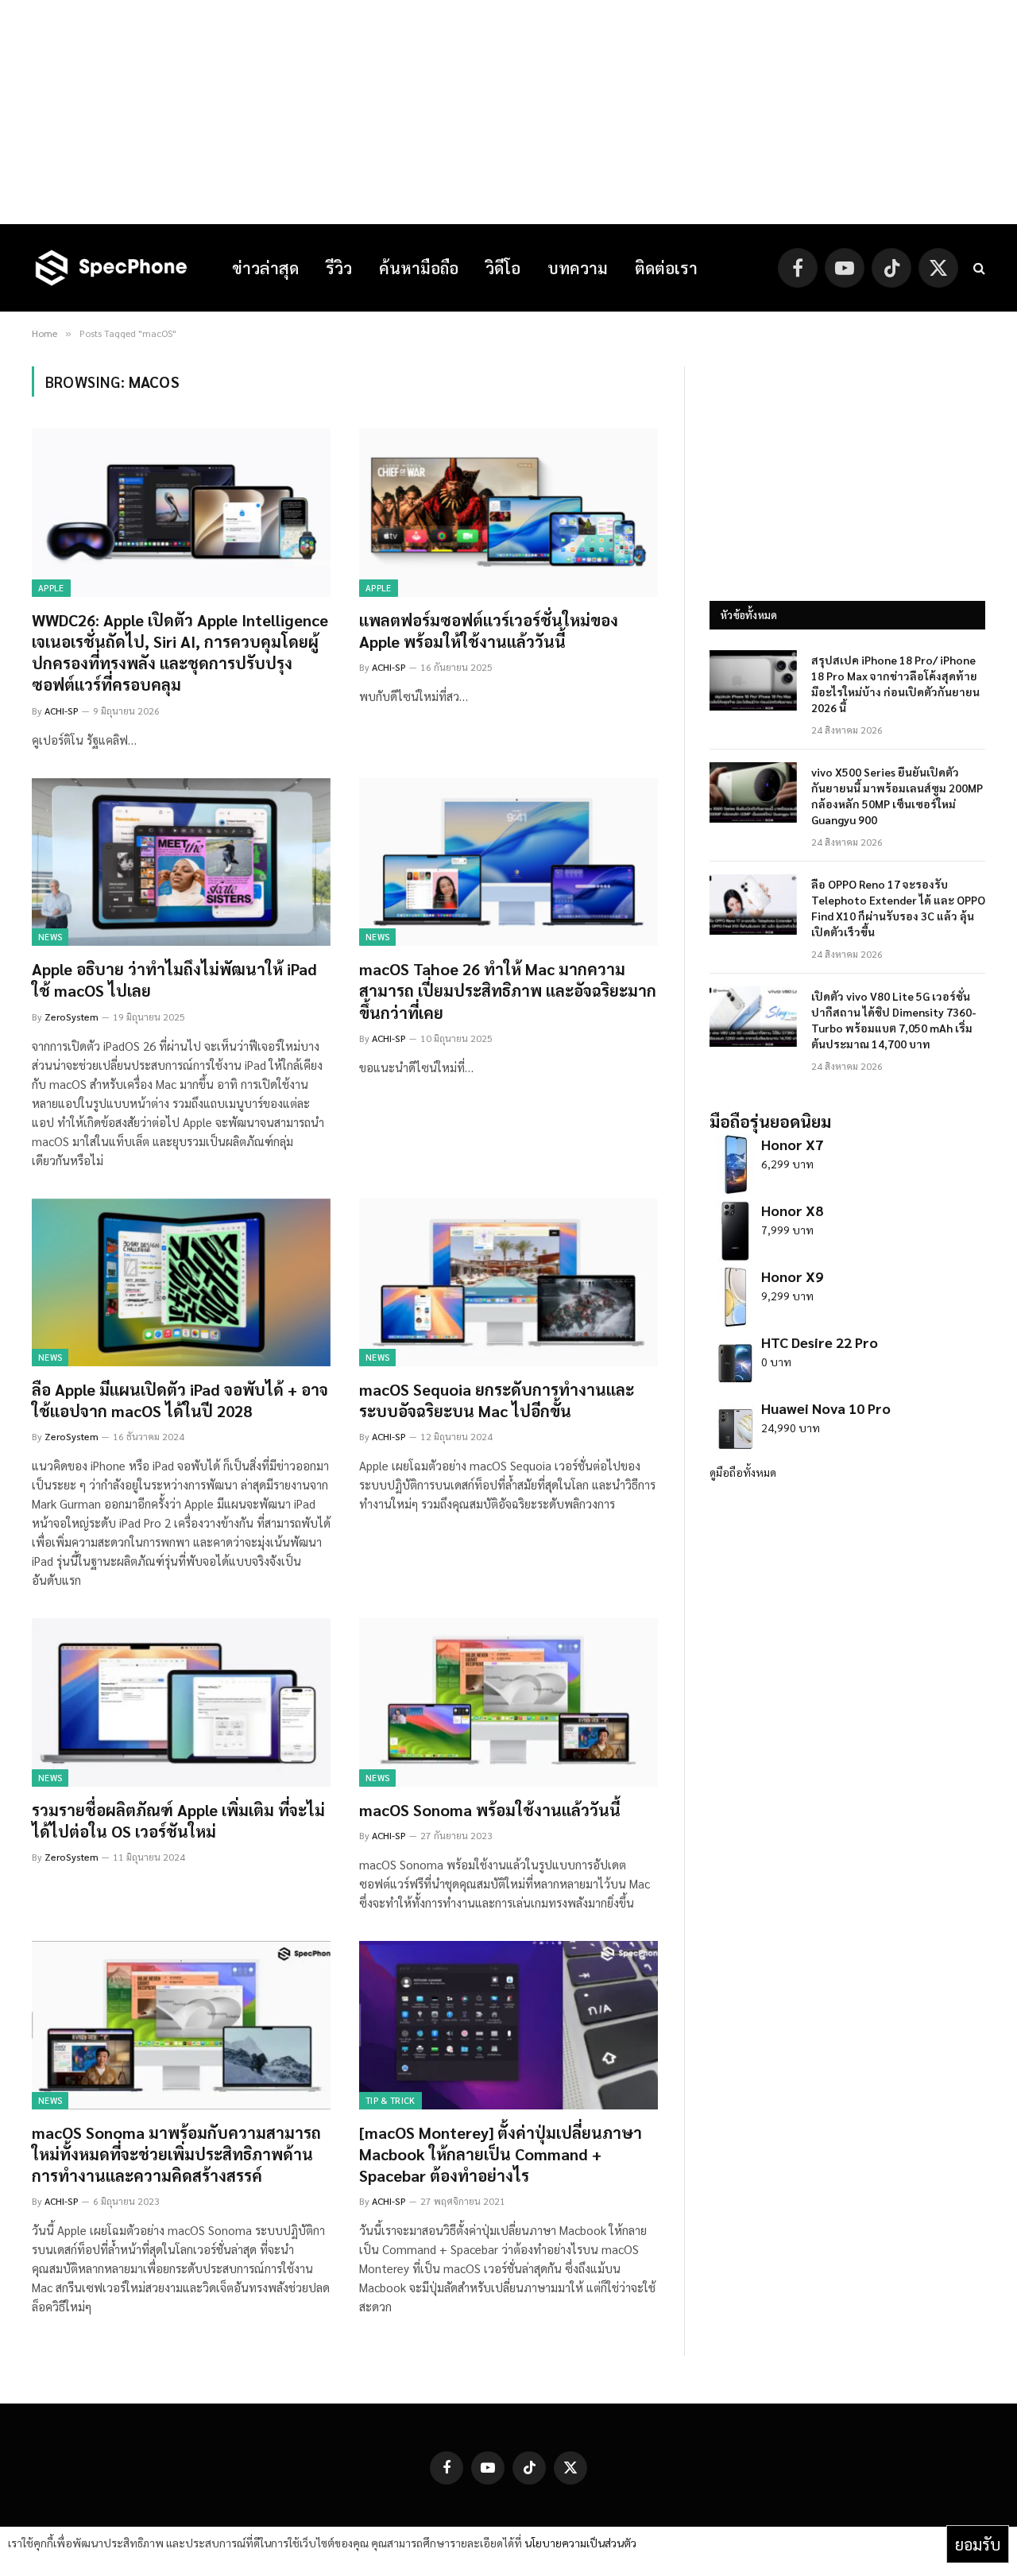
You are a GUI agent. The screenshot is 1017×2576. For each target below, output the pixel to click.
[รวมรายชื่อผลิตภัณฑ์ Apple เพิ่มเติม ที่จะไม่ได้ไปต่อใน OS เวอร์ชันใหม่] (181, 1702)
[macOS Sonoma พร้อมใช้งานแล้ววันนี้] (508, 1702)
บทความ (578, 268)
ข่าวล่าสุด (265, 268)
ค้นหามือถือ (419, 268)
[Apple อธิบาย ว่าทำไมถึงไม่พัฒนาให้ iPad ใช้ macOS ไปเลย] (181, 862)
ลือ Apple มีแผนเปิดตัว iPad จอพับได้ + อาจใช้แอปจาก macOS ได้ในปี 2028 (180, 1400)
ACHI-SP (62, 711)
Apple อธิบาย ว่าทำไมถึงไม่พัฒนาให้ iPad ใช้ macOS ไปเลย (174, 980)
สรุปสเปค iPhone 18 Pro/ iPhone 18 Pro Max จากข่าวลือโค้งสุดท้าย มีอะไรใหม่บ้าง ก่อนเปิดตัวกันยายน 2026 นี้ (895, 684)
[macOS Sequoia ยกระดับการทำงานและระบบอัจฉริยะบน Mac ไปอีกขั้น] (508, 1283)
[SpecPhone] (111, 268)
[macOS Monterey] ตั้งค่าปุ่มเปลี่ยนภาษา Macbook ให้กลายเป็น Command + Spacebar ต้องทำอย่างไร (501, 2154)
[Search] (978, 268)
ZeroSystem (72, 1017)
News (50, 937)
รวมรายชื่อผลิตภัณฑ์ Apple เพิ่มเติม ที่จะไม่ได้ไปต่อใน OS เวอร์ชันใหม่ (178, 1821)
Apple (51, 588)
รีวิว (339, 268)
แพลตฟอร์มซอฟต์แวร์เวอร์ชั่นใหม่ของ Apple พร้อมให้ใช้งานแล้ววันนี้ (489, 631)
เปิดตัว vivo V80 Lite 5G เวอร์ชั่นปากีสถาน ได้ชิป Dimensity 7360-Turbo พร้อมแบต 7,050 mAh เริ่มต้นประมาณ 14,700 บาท (894, 1020)
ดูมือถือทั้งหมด (743, 1472)
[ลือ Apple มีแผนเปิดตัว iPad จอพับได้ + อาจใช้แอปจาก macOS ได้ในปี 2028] (181, 1283)
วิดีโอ (503, 268)
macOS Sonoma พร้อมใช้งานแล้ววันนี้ (490, 1810)
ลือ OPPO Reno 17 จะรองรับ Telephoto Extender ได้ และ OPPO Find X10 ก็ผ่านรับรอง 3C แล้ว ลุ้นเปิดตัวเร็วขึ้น (898, 908)
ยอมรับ (978, 2544)
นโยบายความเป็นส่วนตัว (580, 2543)
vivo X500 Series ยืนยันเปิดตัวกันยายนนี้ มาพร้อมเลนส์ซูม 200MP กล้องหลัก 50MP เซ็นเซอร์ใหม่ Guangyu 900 (897, 796)
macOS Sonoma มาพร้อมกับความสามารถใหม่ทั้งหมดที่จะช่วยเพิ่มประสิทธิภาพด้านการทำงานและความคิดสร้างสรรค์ (176, 2154)
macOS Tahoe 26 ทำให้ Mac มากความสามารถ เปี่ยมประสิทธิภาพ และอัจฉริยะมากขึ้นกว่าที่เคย (508, 990)
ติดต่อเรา (666, 268)
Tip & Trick (391, 2100)
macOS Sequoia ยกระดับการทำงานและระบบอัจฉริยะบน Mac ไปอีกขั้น (497, 1400)
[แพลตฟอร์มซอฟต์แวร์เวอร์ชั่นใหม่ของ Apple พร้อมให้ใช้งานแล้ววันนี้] (508, 513)
